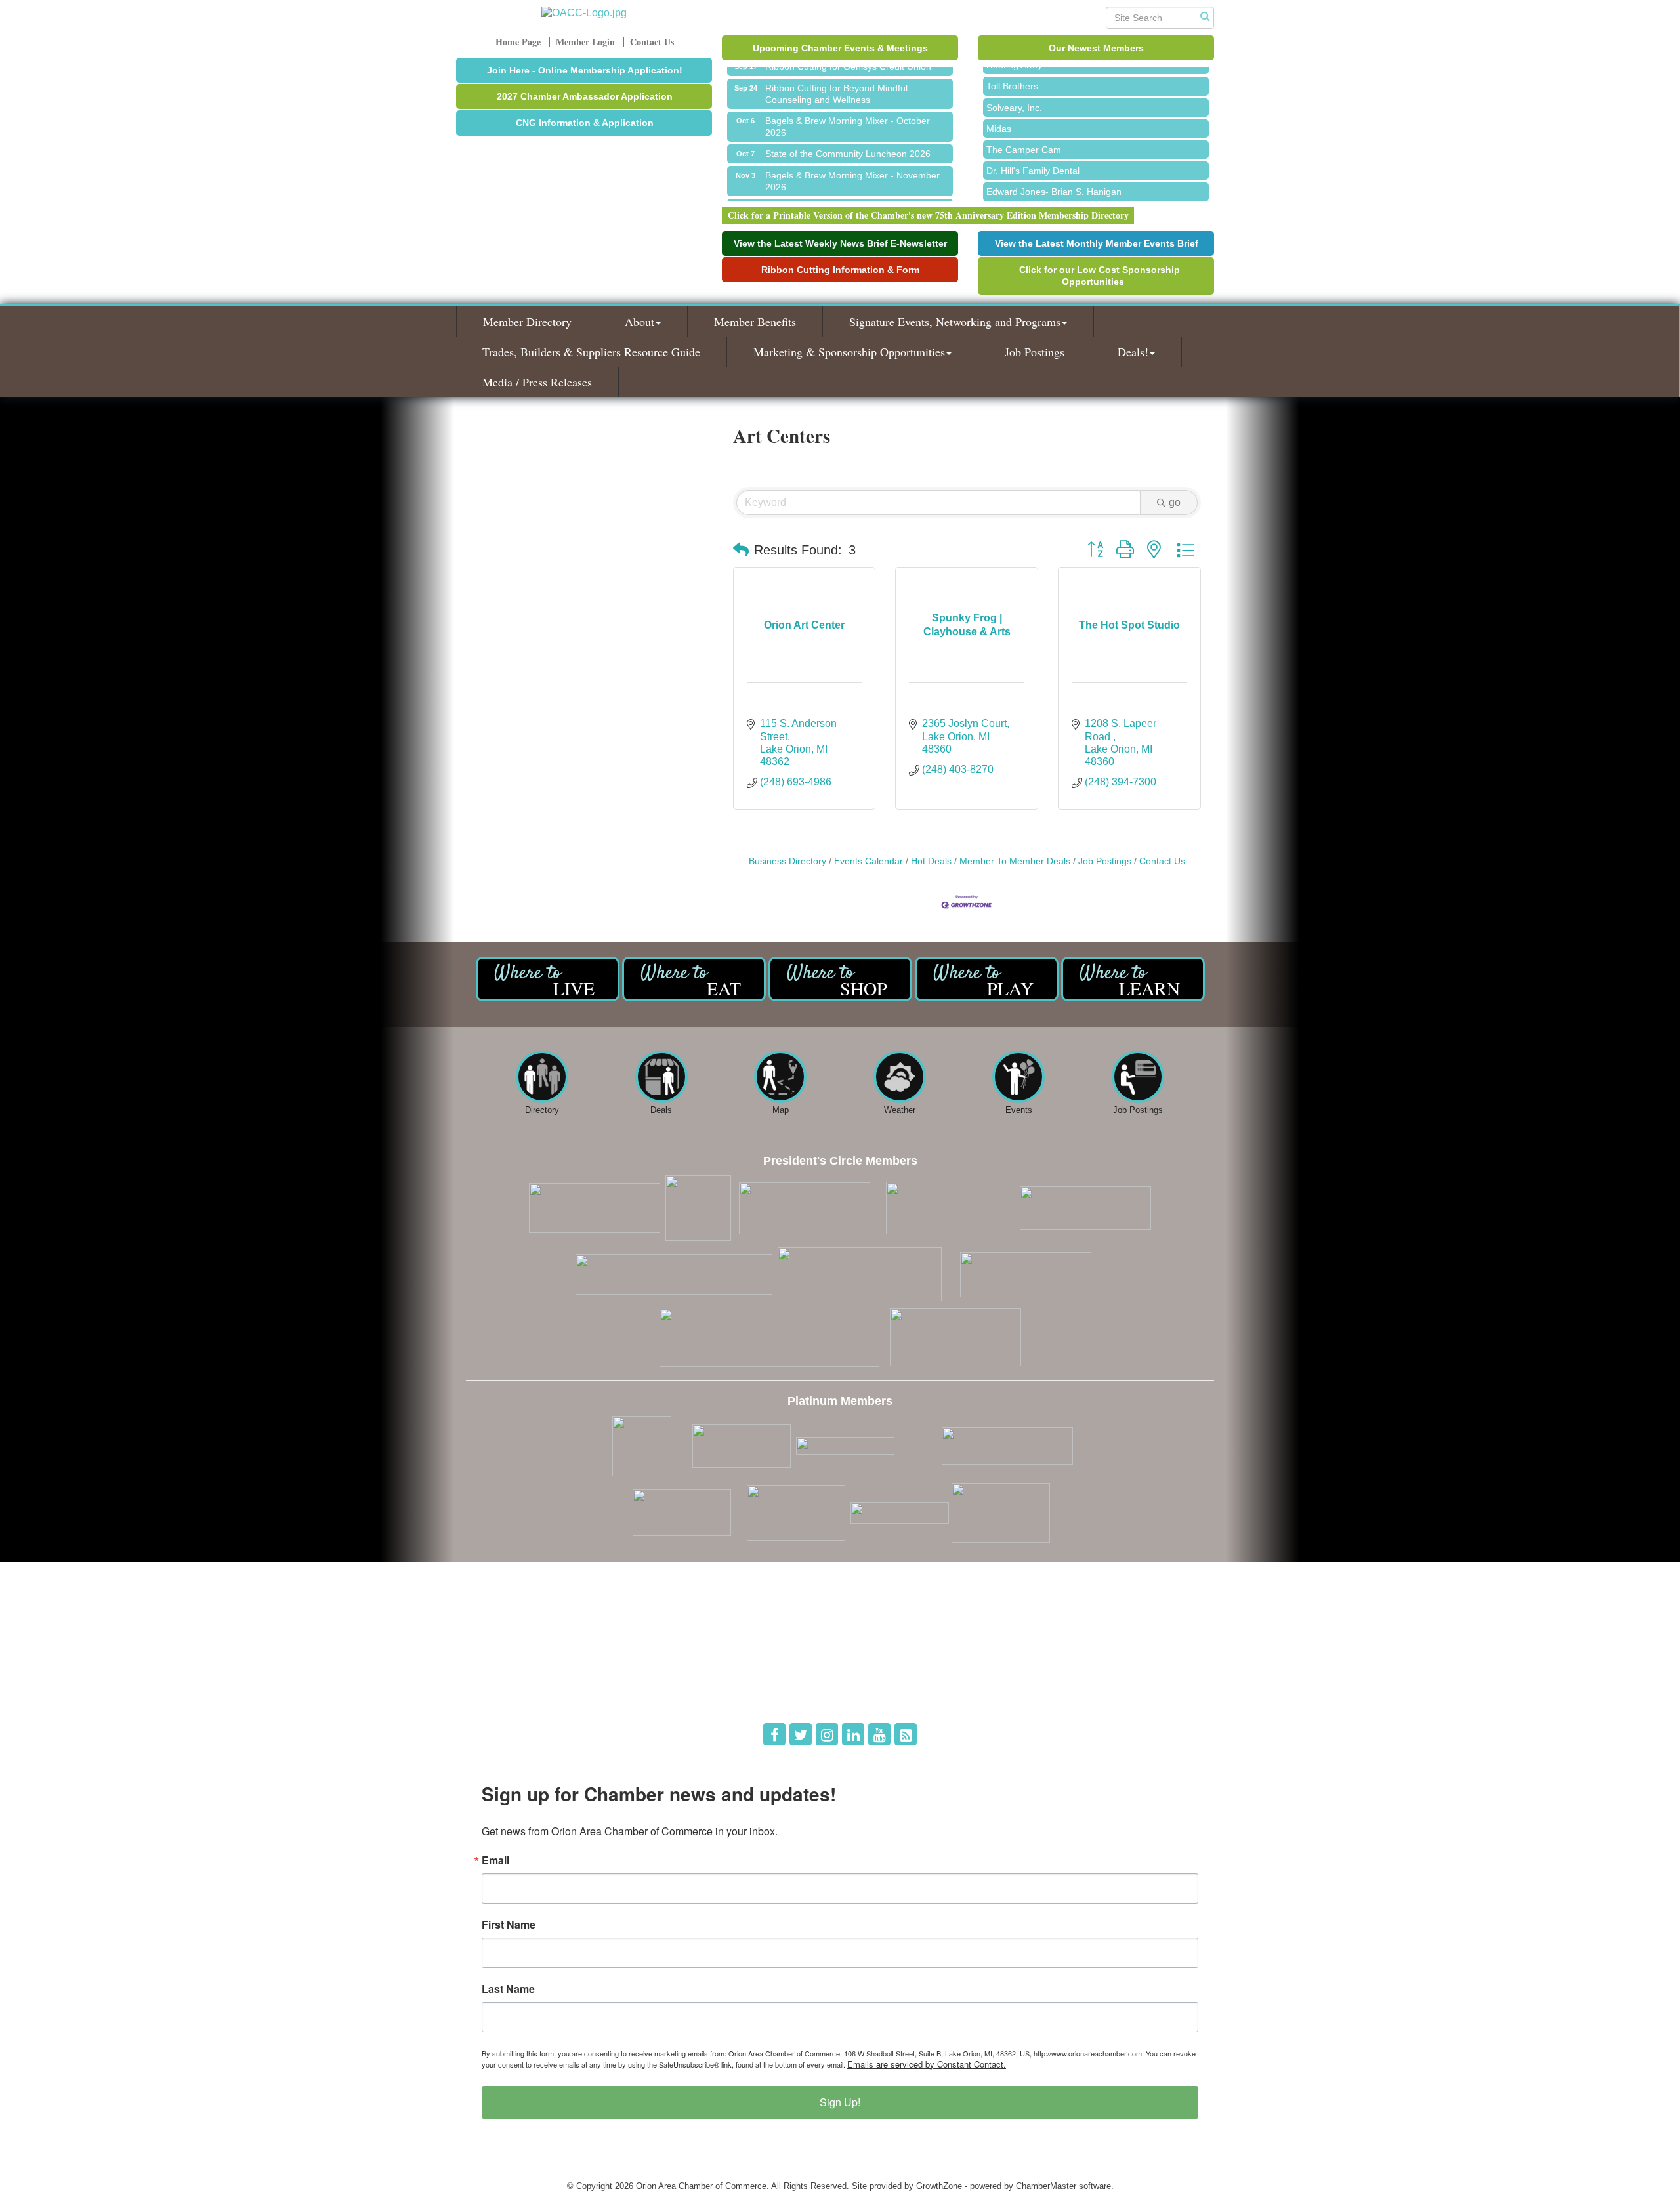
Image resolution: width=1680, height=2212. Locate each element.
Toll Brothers (1012, 69)
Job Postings (1035, 352)
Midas (999, 112)
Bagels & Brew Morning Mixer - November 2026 (852, 165)
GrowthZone (939, 2186)
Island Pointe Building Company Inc (1060, 196)
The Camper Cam (1024, 133)
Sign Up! (840, 2102)
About (640, 322)
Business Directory (787, 861)
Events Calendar (869, 861)
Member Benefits (755, 322)
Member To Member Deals (1015, 861)
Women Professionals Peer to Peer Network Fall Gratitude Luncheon (856, 198)
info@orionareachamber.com (530, 1693)
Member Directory (527, 322)
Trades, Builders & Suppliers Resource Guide (591, 352)
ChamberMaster (1046, 2186)
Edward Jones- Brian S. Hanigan (1054, 175)
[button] (741, 550)
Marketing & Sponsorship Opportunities (849, 352)
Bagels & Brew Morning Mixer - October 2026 (848, 110)
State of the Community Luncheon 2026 (848, 137)
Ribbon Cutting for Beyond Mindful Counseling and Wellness (836, 77)
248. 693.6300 (503, 1675)
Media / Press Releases (537, 382)
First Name (509, 1925)
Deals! (1133, 352)
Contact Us (1162, 861)
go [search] (1175, 502)
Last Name (508, 1989)
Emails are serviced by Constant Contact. (927, 2064)
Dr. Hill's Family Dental (1033, 154)
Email (495, 1860)
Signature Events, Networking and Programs (955, 322)
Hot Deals (931, 861)
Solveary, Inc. (1014, 91)
